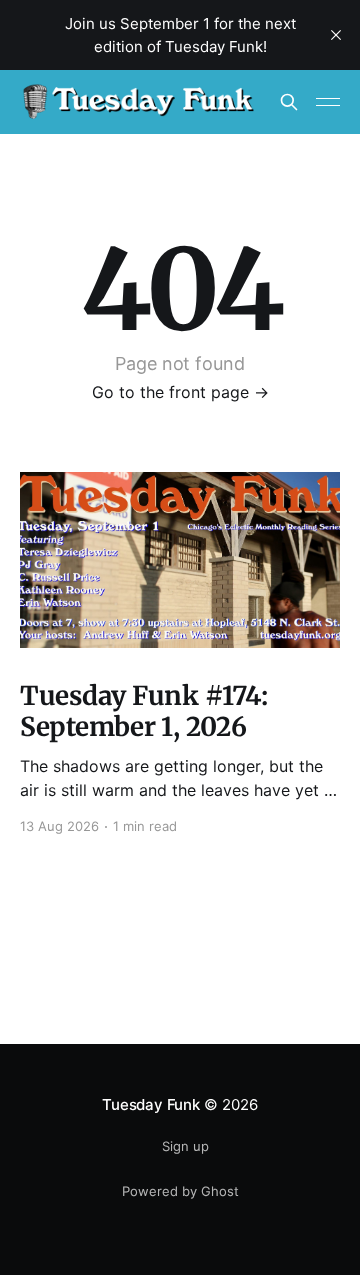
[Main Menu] (328, 102)
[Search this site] (289, 102)
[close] (336, 35)
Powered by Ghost (180, 1191)
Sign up (185, 1146)
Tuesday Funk (150, 1104)
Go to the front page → (180, 392)
